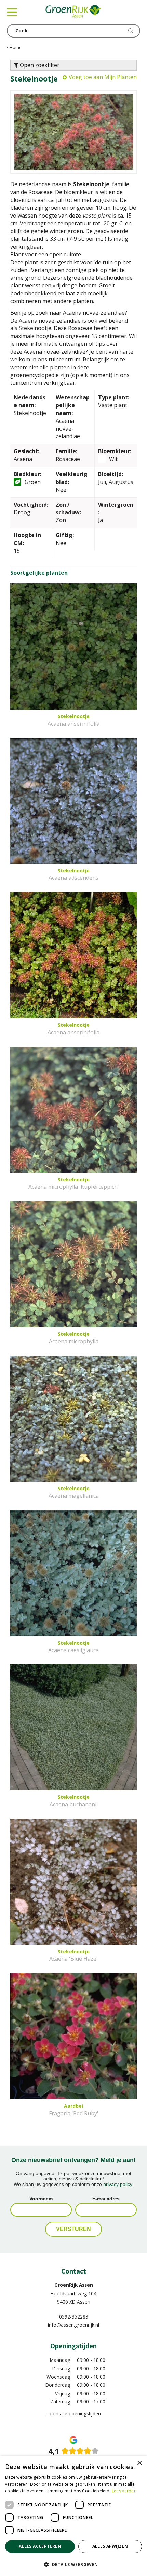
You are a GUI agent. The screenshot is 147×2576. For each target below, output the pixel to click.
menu (12, 12)
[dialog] (73, 2516)
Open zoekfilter (39, 65)
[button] (73, 2564)
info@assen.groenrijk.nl (73, 2325)
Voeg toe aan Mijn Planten (103, 77)
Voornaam (41, 2199)
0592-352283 (74, 2317)
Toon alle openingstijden (74, 2414)
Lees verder (124, 2491)
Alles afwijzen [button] (110, 2546)
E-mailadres (106, 2199)
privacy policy (118, 2184)
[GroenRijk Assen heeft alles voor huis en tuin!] (73, 12)
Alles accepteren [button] (40, 2546)
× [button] (139, 2463)
